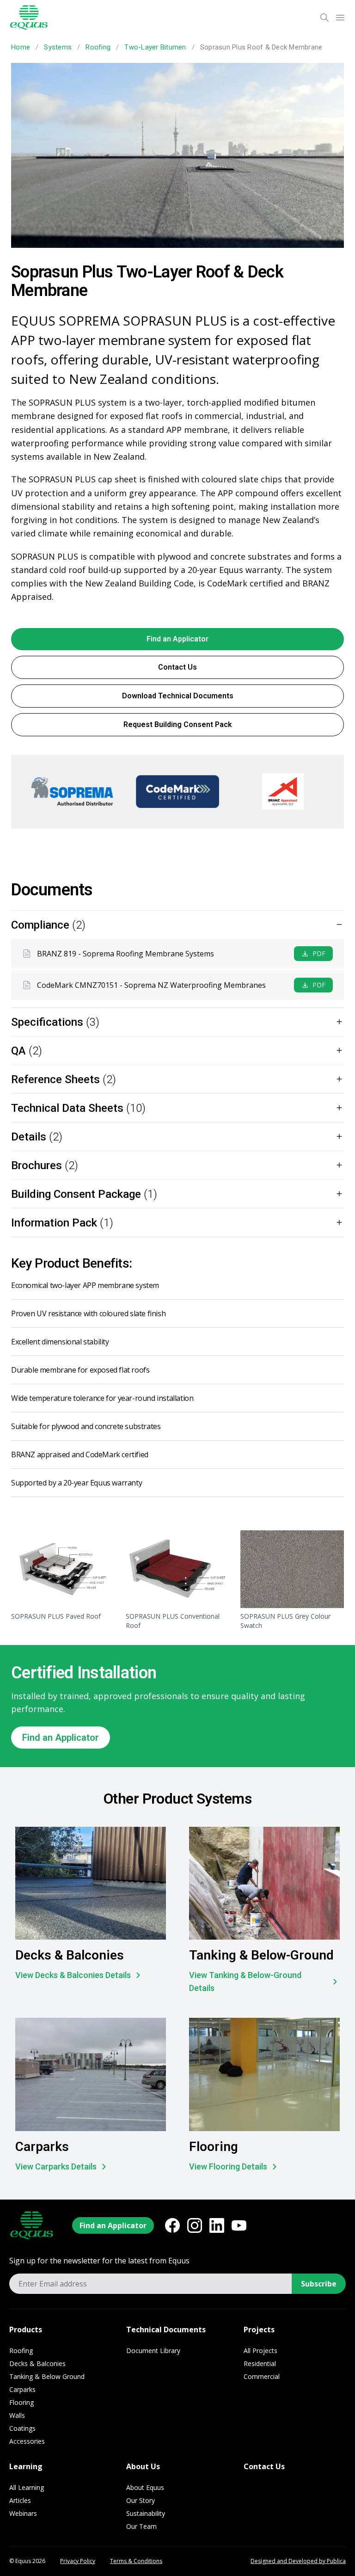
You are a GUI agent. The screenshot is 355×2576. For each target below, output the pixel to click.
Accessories (27, 2441)
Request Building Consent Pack (178, 724)
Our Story (141, 2500)
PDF (319, 953)
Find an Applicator (177, 639)
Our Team (141, 2526)
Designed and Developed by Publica (298, 2561)
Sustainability (146, 2513)
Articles (20, 2500)
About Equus (145, 2487)
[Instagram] (195, 2225)
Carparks (22, 2389)
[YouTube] (239, 2225)
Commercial (262, 2376)
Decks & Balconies (37, 2363)
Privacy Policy (78, 2561)
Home (21, 47)
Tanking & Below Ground (47, 2376)
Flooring (21, 2402)
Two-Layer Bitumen (155, 47)
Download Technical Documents (178, 696)
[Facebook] (172, 2225)
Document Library (153, 2351)
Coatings (22, 2428)
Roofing (98, 47)
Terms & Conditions (136, 2561)
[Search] (324, 18)
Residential (260, 2363)
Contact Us (177, 667)
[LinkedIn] (217, 2225)
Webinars (23, 2513)
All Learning (27, 2487)
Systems (58, 47)
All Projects (260, 2351)
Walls (17, 2415)
